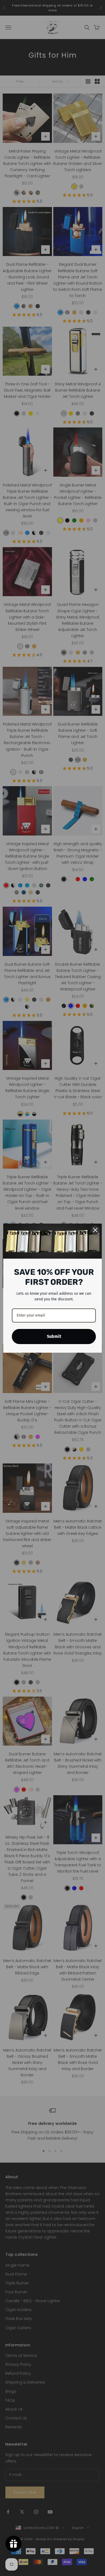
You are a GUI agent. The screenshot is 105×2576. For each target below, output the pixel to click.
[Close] (95, 1230)
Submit (54, 1336)
